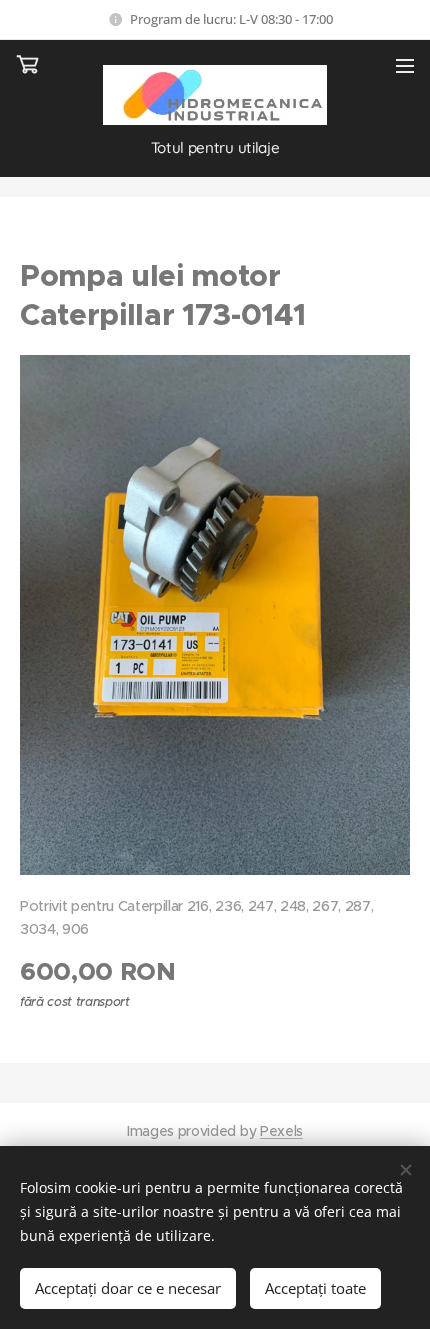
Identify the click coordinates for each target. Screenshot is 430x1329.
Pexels (281, 1131)
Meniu (405, 65)
